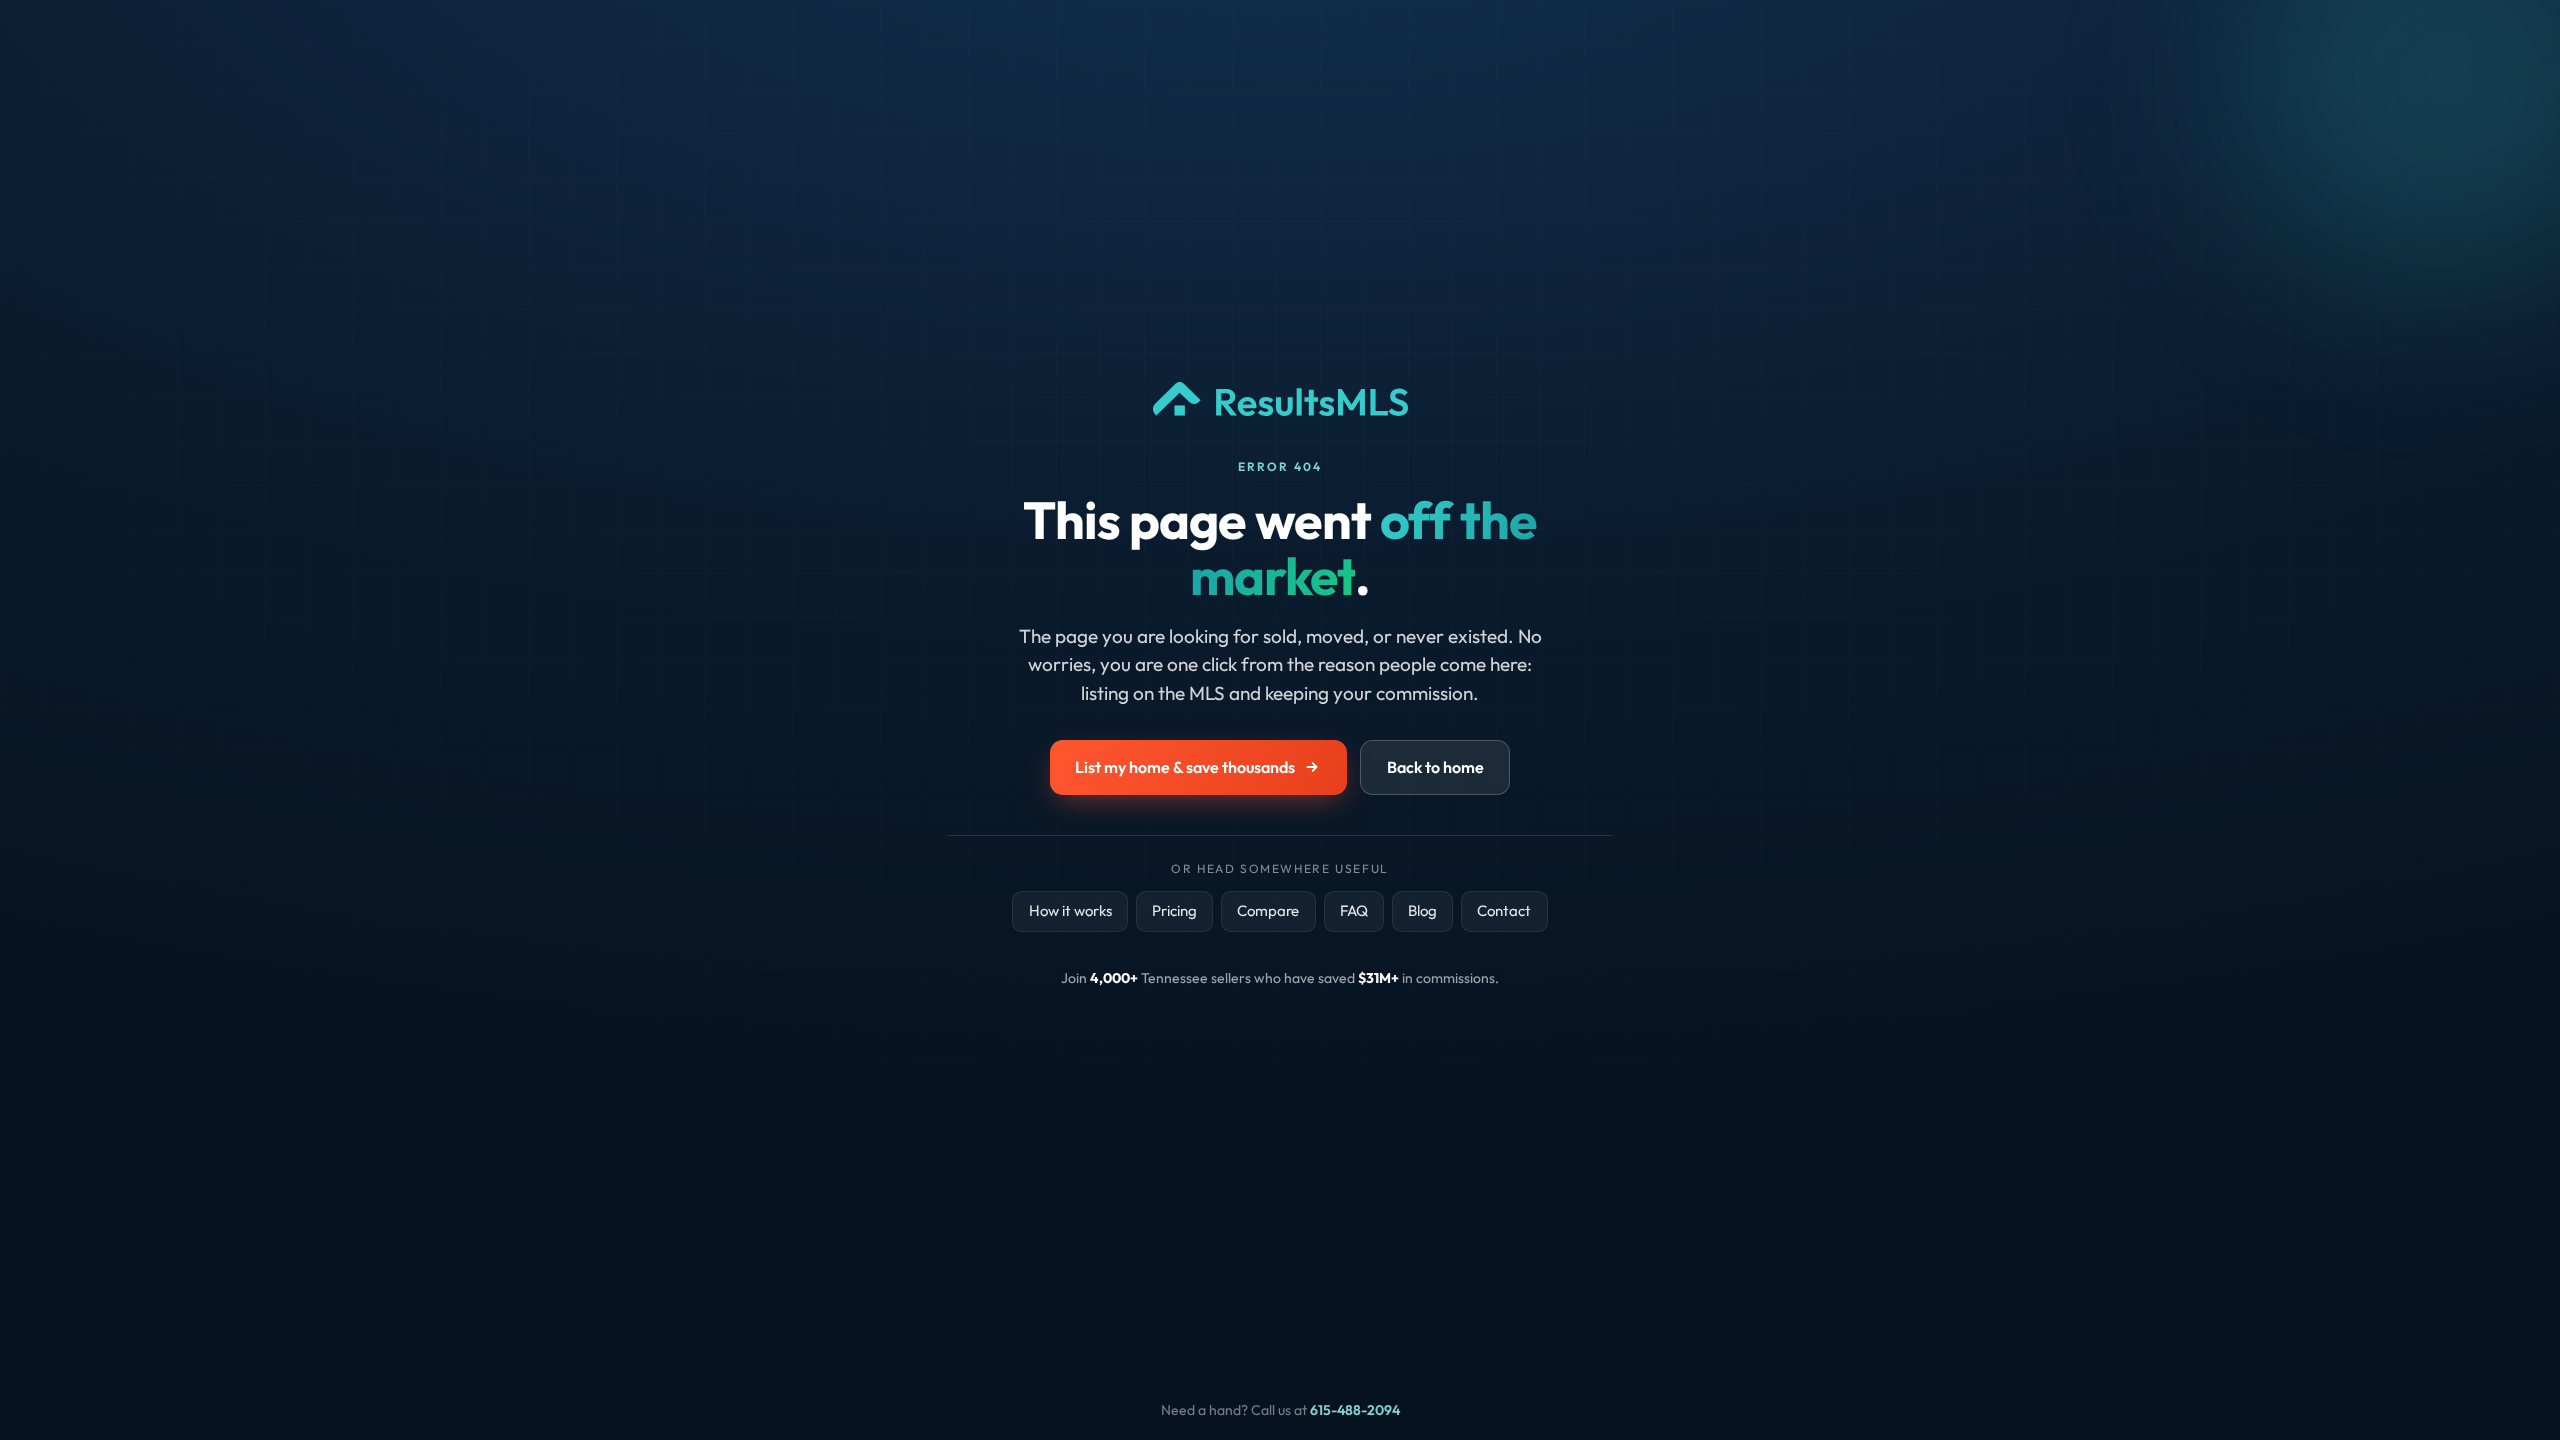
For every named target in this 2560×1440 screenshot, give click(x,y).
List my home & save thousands (1185, 767)
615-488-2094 (1355, 1410)
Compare (1268, 910)
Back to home (1435, 767)
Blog (1422, 910)
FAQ (1354, 910)
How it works (1070, 910)
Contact (1504, 910)
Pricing (1174, 910)
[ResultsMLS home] (1280, 420)
